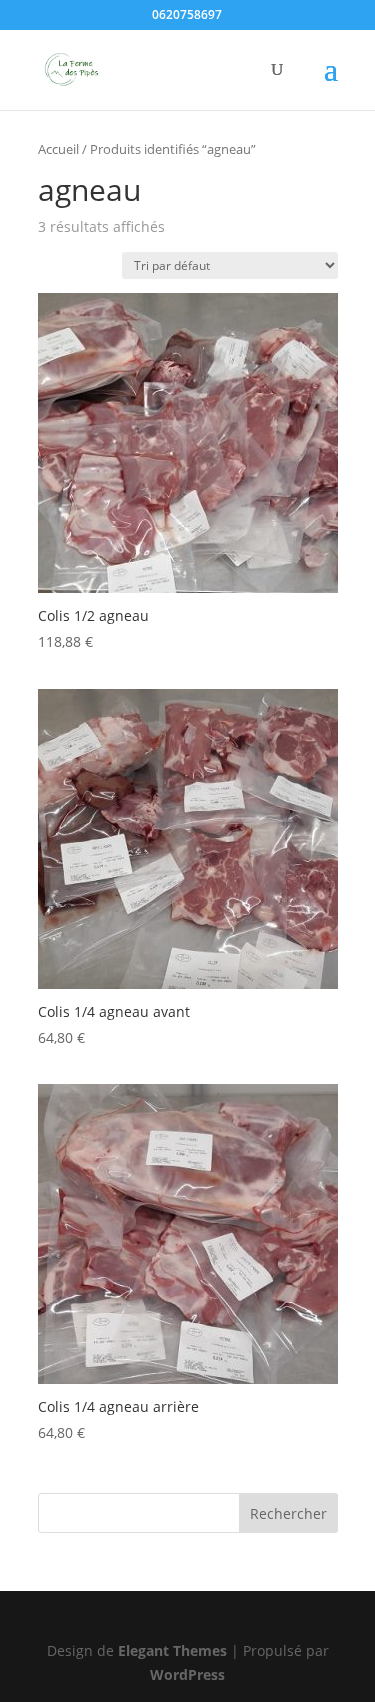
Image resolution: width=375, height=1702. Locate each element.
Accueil (58, 149)
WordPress (187, 1674)
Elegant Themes (172, 1650)
